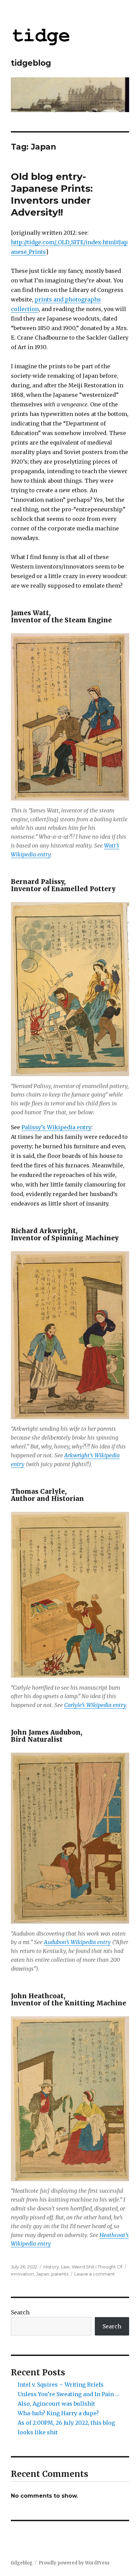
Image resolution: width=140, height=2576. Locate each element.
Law (65, 2267)
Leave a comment (95, 2274)
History (51, 2267)
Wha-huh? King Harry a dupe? (58, 2413)
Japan (43, 2274)
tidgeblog (31, 63)
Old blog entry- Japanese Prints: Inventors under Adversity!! (52, 194)
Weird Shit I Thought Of (97, 2267)
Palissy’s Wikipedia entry (56, 1127)
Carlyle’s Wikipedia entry (95, 1705)
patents (60, 2274)
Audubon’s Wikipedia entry (77, 1942)
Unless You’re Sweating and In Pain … (68, 2394)
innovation (22, 2274)
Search (20, 2312)
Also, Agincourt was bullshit (56, 2404)
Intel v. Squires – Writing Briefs (61, 2385)
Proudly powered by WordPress (74, 2563)
